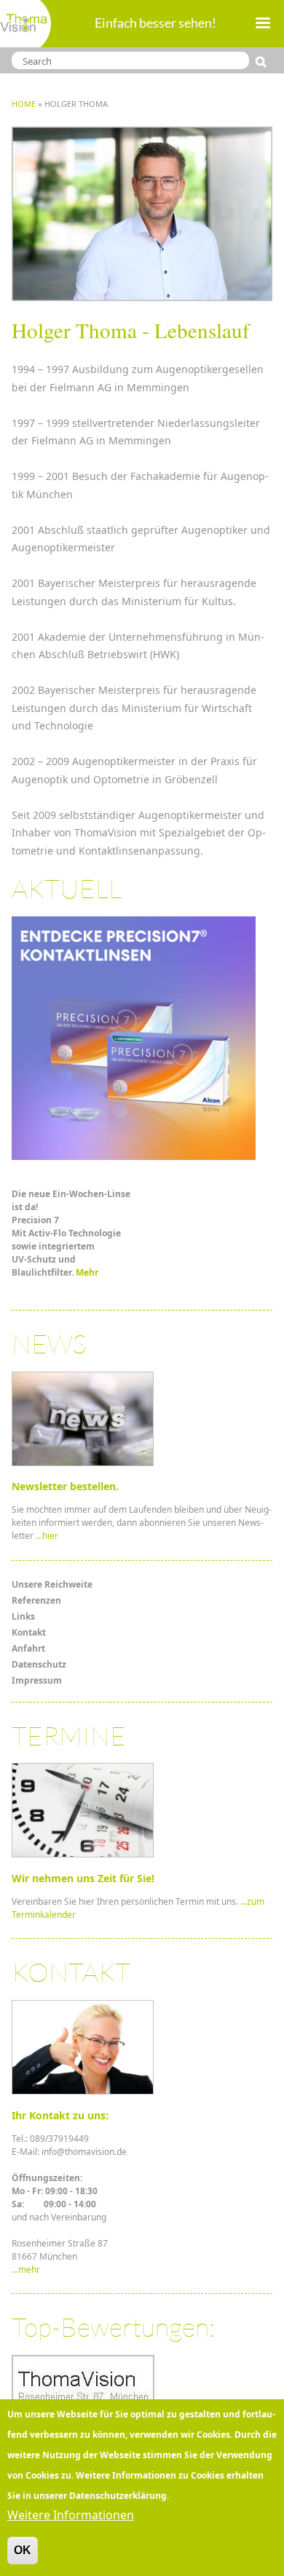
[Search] (264, 62)
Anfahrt (28, 1648)
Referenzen (36, 1600)
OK (23, 2550)
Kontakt (29, 1632)
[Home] (25, 24)
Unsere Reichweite (52, 1584)
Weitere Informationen (71, 2515)
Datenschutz (39, 1664)
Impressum (37, 1680)
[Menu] (262, 24)
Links (23, 1616)
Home (24, 104)
